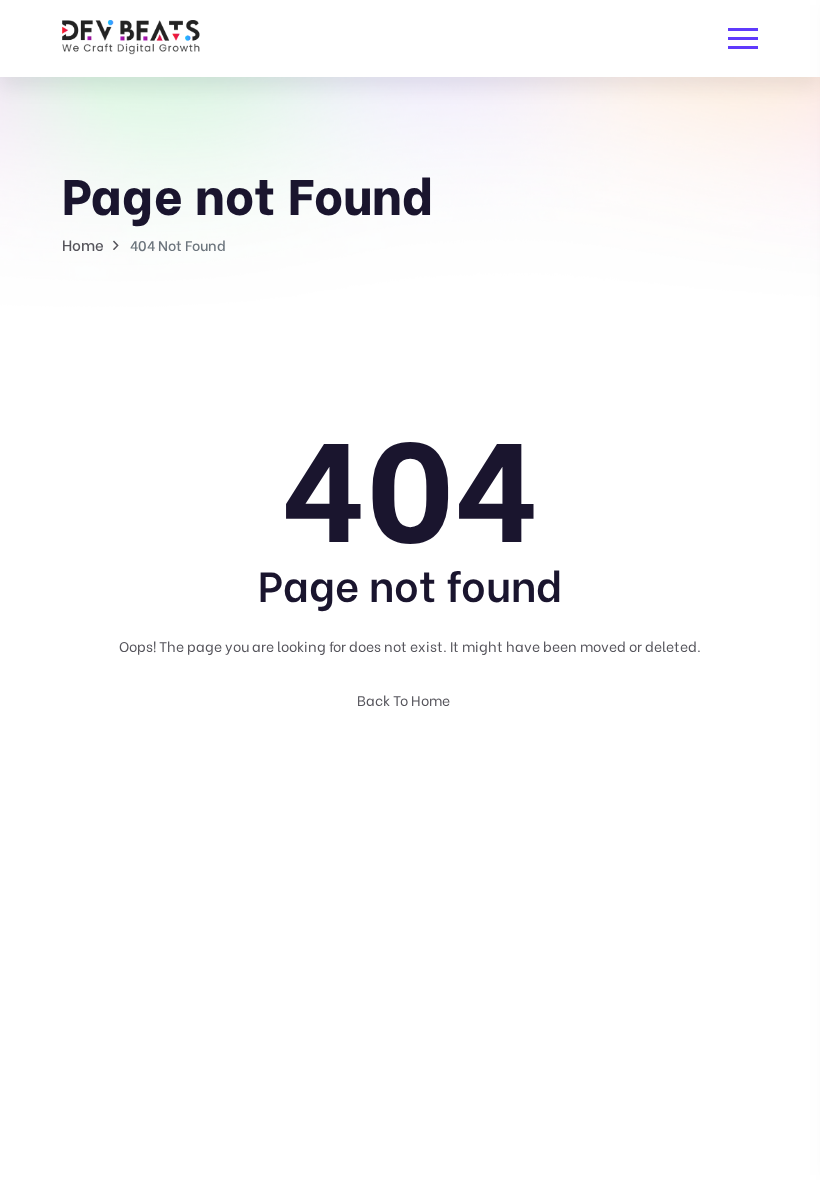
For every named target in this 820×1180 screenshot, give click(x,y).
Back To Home (405, 699)
